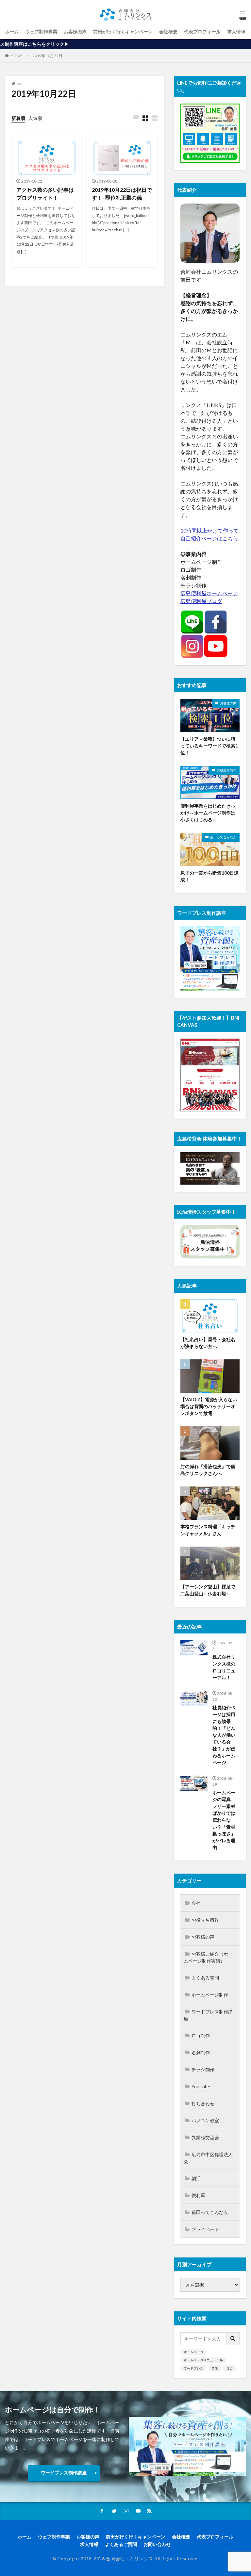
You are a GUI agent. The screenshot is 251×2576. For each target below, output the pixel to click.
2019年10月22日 (47, 56)
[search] (233, 2339)
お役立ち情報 (226, 770)
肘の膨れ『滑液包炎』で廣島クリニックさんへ (208, 1470)
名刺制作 (201, 2052)
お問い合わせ (157, 2544)
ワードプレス (193, 2368)
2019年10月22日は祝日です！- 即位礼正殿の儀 (122, 194)
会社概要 (168, 32)
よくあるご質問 (121, 2544)
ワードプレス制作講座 (208, 2015)
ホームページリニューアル (203, 2360)
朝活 (196, 2178)
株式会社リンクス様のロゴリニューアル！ (224, 1667)
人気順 (35, 118)
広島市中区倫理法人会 (208, 2158)
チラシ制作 (203, 2069)
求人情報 (236, 32)
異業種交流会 (205, 2137)
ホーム (12, 32)
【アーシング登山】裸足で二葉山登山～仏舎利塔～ (208, 1590)
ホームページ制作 (210, 1995)
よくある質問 (205, 1978)
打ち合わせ (203, 2103)
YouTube (201, 2086)
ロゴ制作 (201, 2035)
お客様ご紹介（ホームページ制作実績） (208, 1957)
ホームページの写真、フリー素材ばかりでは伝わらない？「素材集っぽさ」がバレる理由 (224, 1820)
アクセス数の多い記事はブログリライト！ (45, 194)
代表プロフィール (202, 32)
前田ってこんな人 (223, 837)
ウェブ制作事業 (41, 32)
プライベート (205, 2229)
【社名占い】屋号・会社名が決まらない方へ (208, 1343)
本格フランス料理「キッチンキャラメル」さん (208, 1530)
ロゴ (229, 2368)
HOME (17, 56)
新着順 (18, 118)
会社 (196, 1903)
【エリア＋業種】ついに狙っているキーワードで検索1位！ (209, 746)
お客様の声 (75, 32)
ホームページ (193, 2352)
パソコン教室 (205, 2120)
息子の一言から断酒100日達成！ (209, 876)
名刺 (215, 2368)
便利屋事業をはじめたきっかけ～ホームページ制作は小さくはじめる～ (208, 813)
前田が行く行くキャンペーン (123, 32)
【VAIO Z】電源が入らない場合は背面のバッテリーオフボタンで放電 (209, 1406)
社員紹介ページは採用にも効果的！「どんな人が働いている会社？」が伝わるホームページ (224, 1735)
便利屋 (198, 2195)
